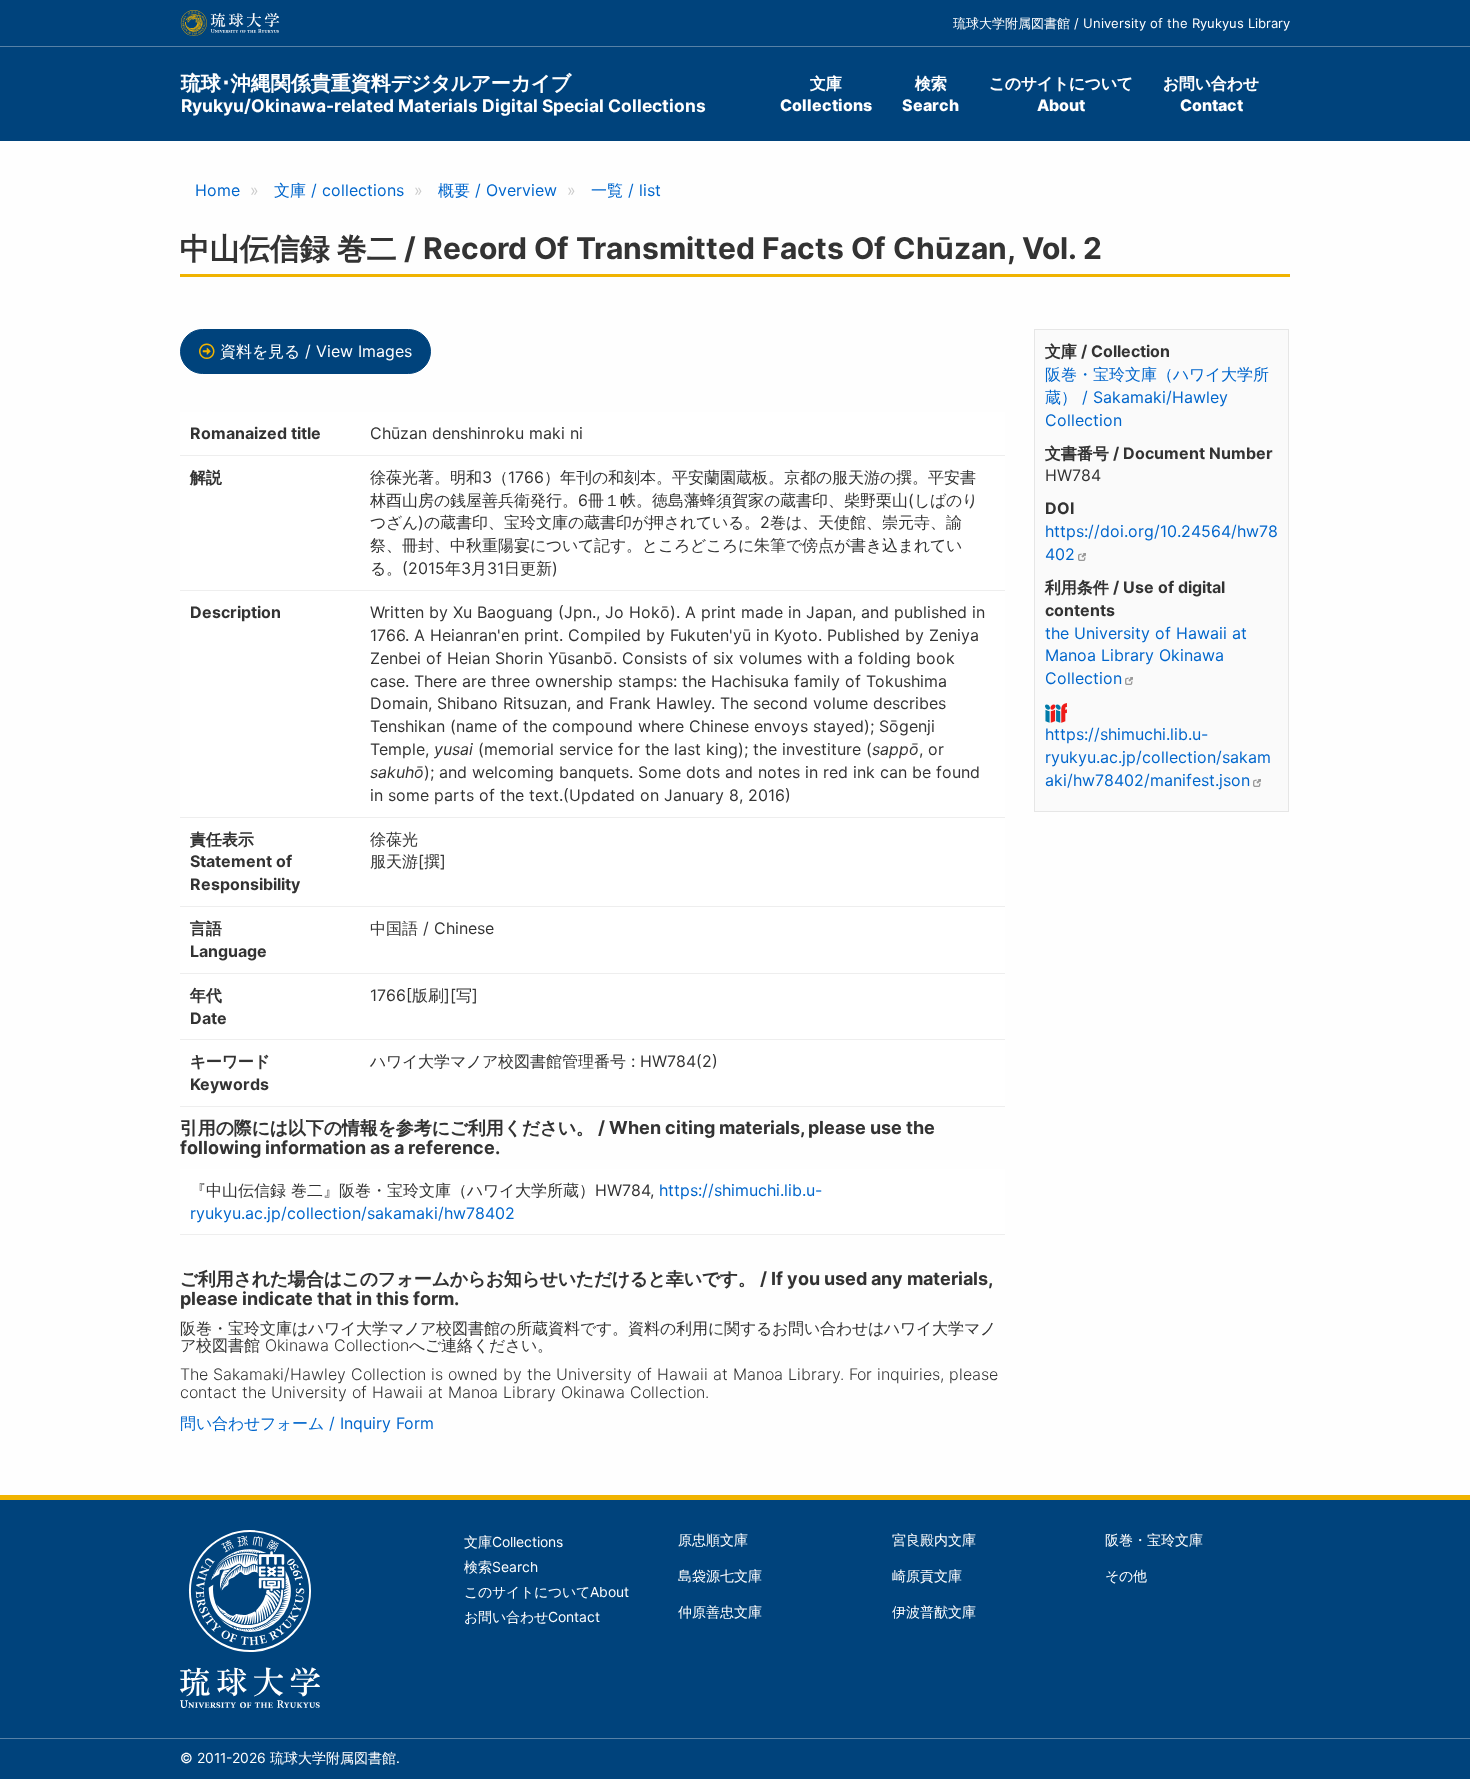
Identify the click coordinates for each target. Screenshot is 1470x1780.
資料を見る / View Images (316, 351)
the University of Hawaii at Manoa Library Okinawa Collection (1146, 656)
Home (217, 190)
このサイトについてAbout (1061, 94)
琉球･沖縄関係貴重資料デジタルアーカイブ (443, 93)
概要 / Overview (497, 190)
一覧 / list (626, 190)
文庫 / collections (339, 190)
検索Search (930, 94)
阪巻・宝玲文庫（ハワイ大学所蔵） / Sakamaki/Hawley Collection (1157, 397)
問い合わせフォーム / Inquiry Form (307, 1423)
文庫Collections (826, 94)
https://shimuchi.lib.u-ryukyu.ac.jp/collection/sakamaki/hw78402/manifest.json (1158, 757)
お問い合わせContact (1211, 94)
